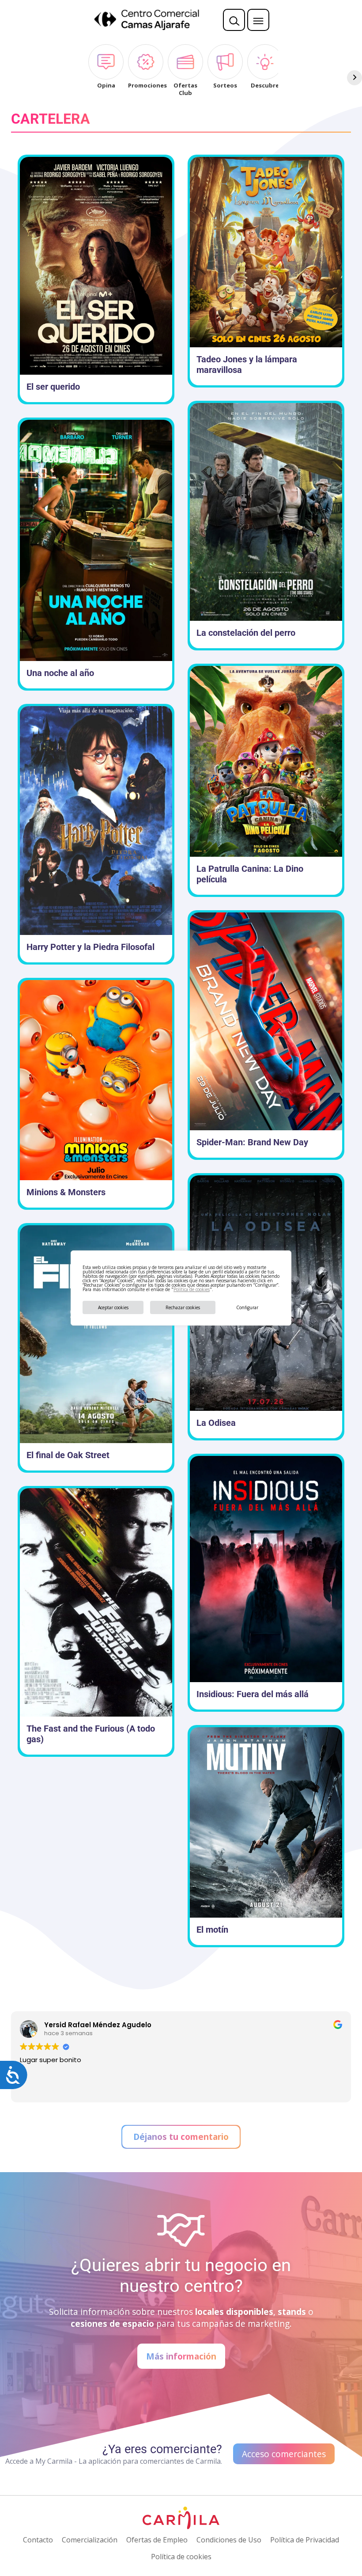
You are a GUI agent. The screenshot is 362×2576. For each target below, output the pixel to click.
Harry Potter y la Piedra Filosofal (90, 947)
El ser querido (53, 387)
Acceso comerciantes (284, 2454)
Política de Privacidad (305, 2540)
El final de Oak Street (68, 1455)
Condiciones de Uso (229, 2540)
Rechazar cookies (183, 1307)
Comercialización (90, 2540)
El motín (212, 1930)
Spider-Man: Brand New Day (252, 1142)
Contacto (38, 2540)
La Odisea (216, 1423)
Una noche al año (60, 673)
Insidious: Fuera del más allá (253, 1694)
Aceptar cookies (113, 1307)
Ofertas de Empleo (157, 2540)
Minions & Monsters (66, 1192)
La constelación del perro (246, 633)
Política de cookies (192, 1289)
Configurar (247, 1307)
